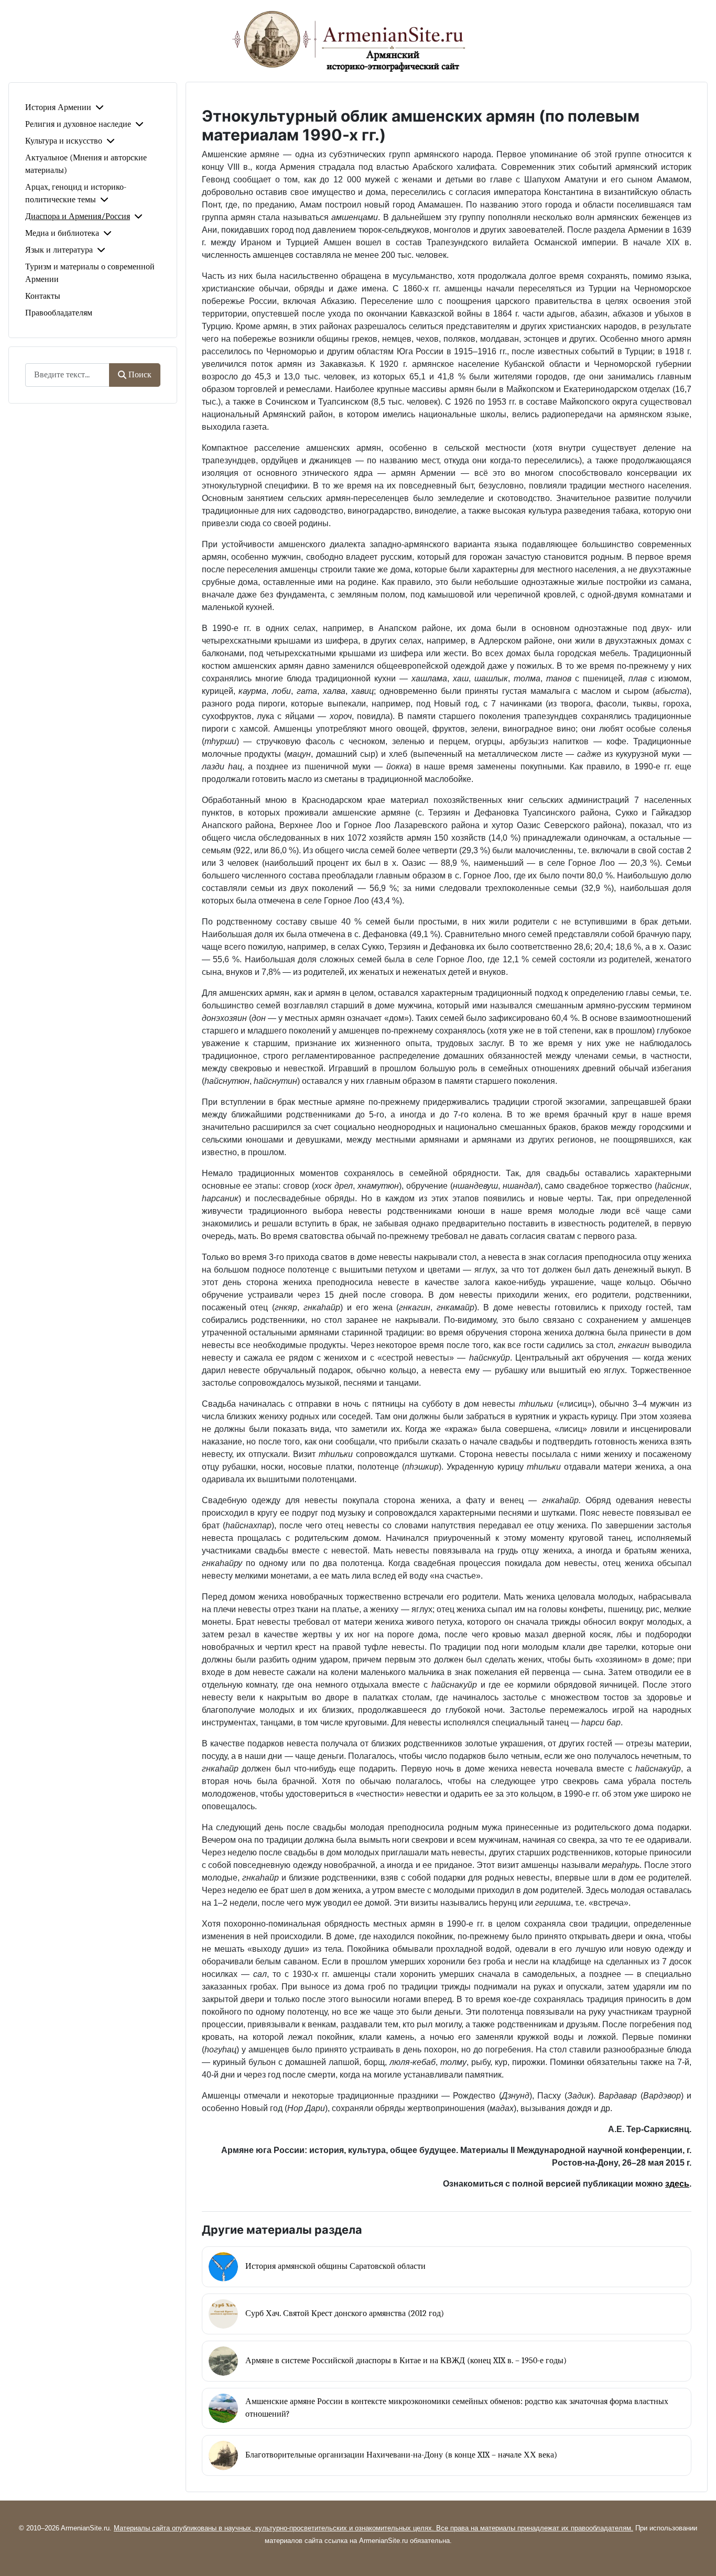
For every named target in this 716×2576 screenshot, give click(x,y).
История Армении (58, 107)
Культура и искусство (64, 141)
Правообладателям (59, 313)
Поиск (140, 375)
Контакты (43, 296)
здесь (677, 2184)
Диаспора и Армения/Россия (78, 216)
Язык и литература (59, 250)
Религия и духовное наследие (78, 124)
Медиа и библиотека (62, 233)
